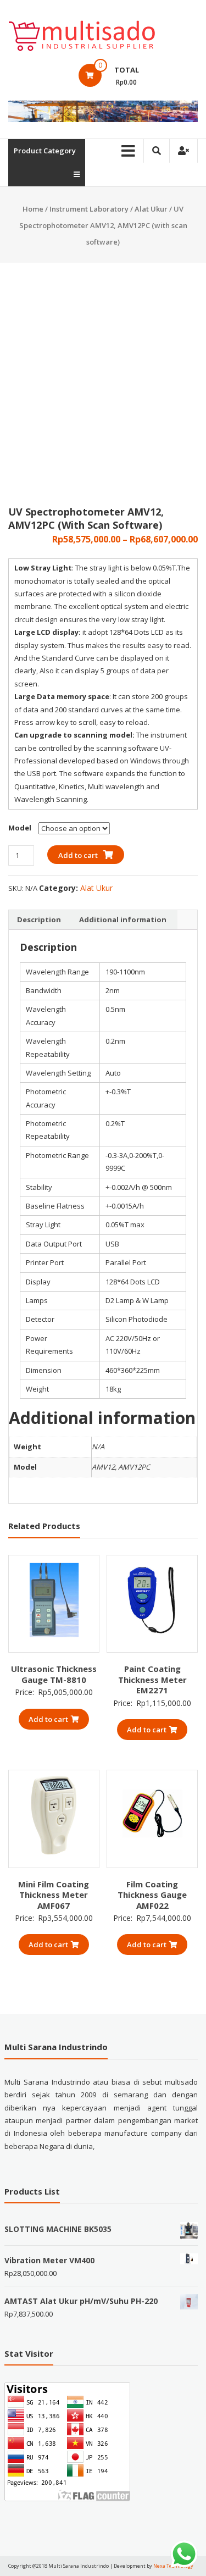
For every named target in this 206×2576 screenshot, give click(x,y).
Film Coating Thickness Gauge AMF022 (152, 1895)
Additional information (123, 919)
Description (39, 919)
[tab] (39, 920)
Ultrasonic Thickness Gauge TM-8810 (54, 1674)
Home (33, 209)
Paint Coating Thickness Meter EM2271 (152, 1679)
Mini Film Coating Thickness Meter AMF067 (54, 1895)
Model (20, 828)
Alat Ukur (151, 209)
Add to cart (78, 855)
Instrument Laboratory (89, 209)
